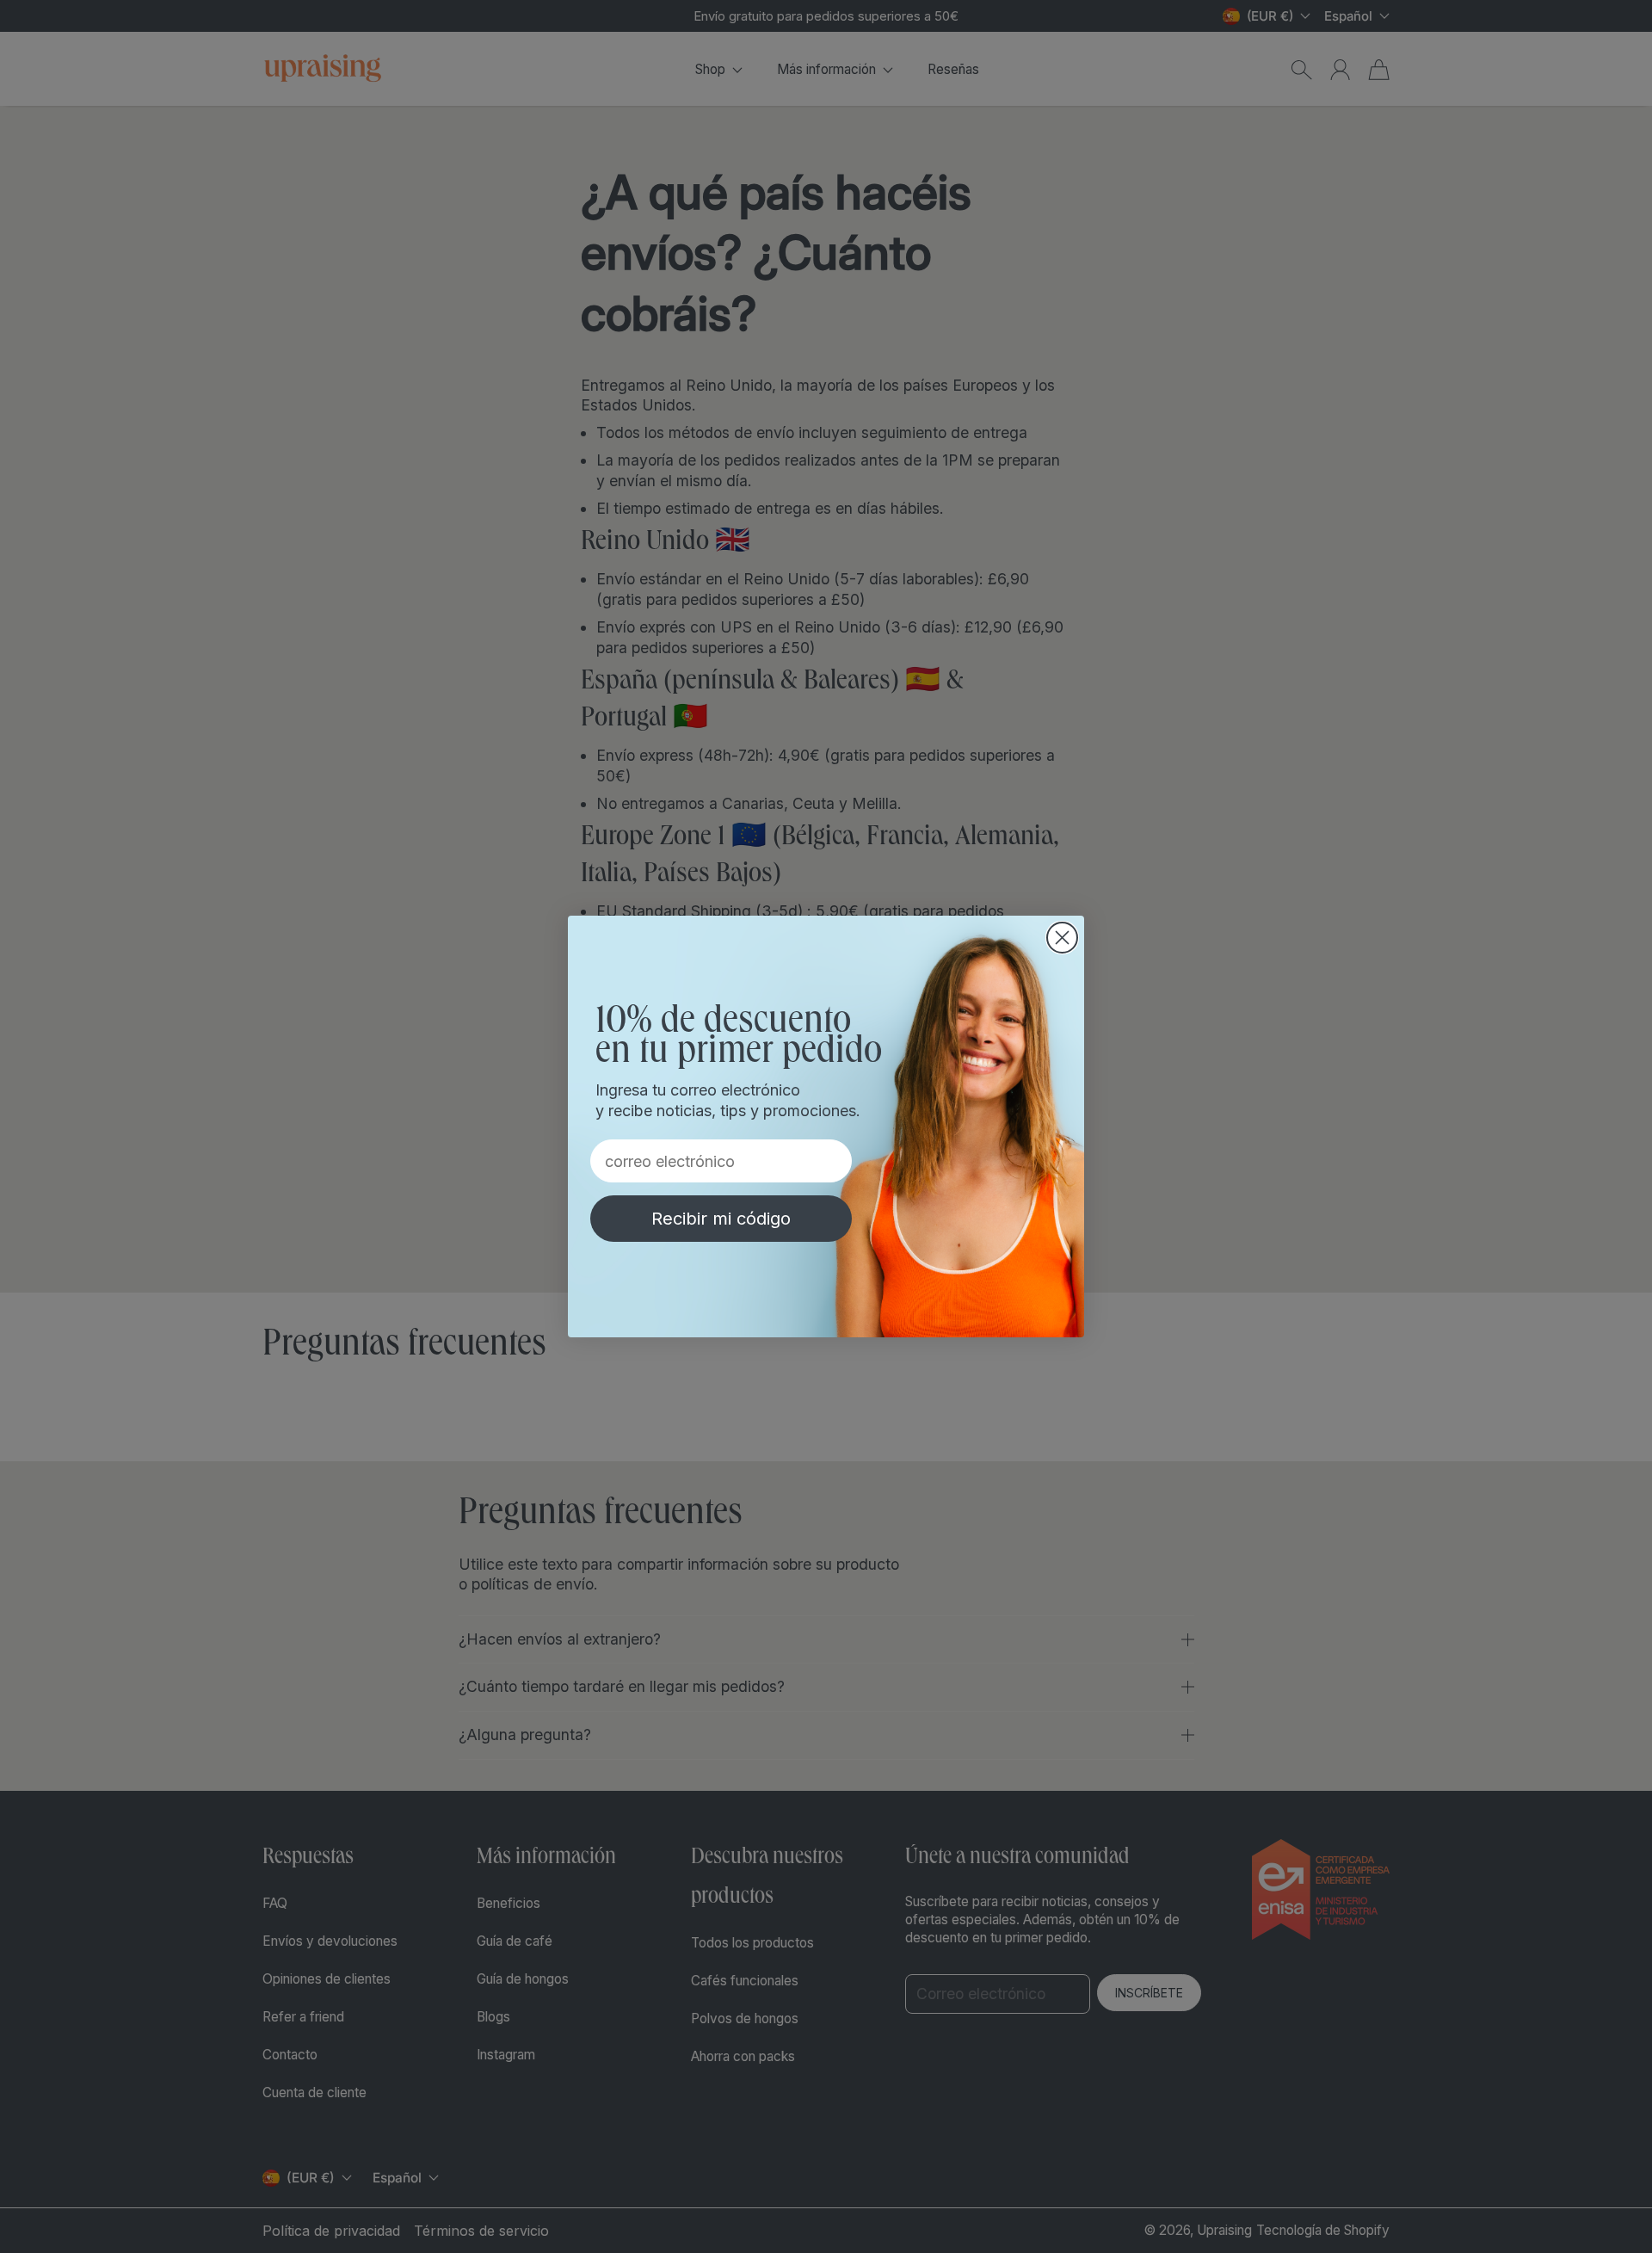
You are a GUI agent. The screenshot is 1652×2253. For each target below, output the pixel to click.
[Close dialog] (1062, 938)
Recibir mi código (721, 1219)
